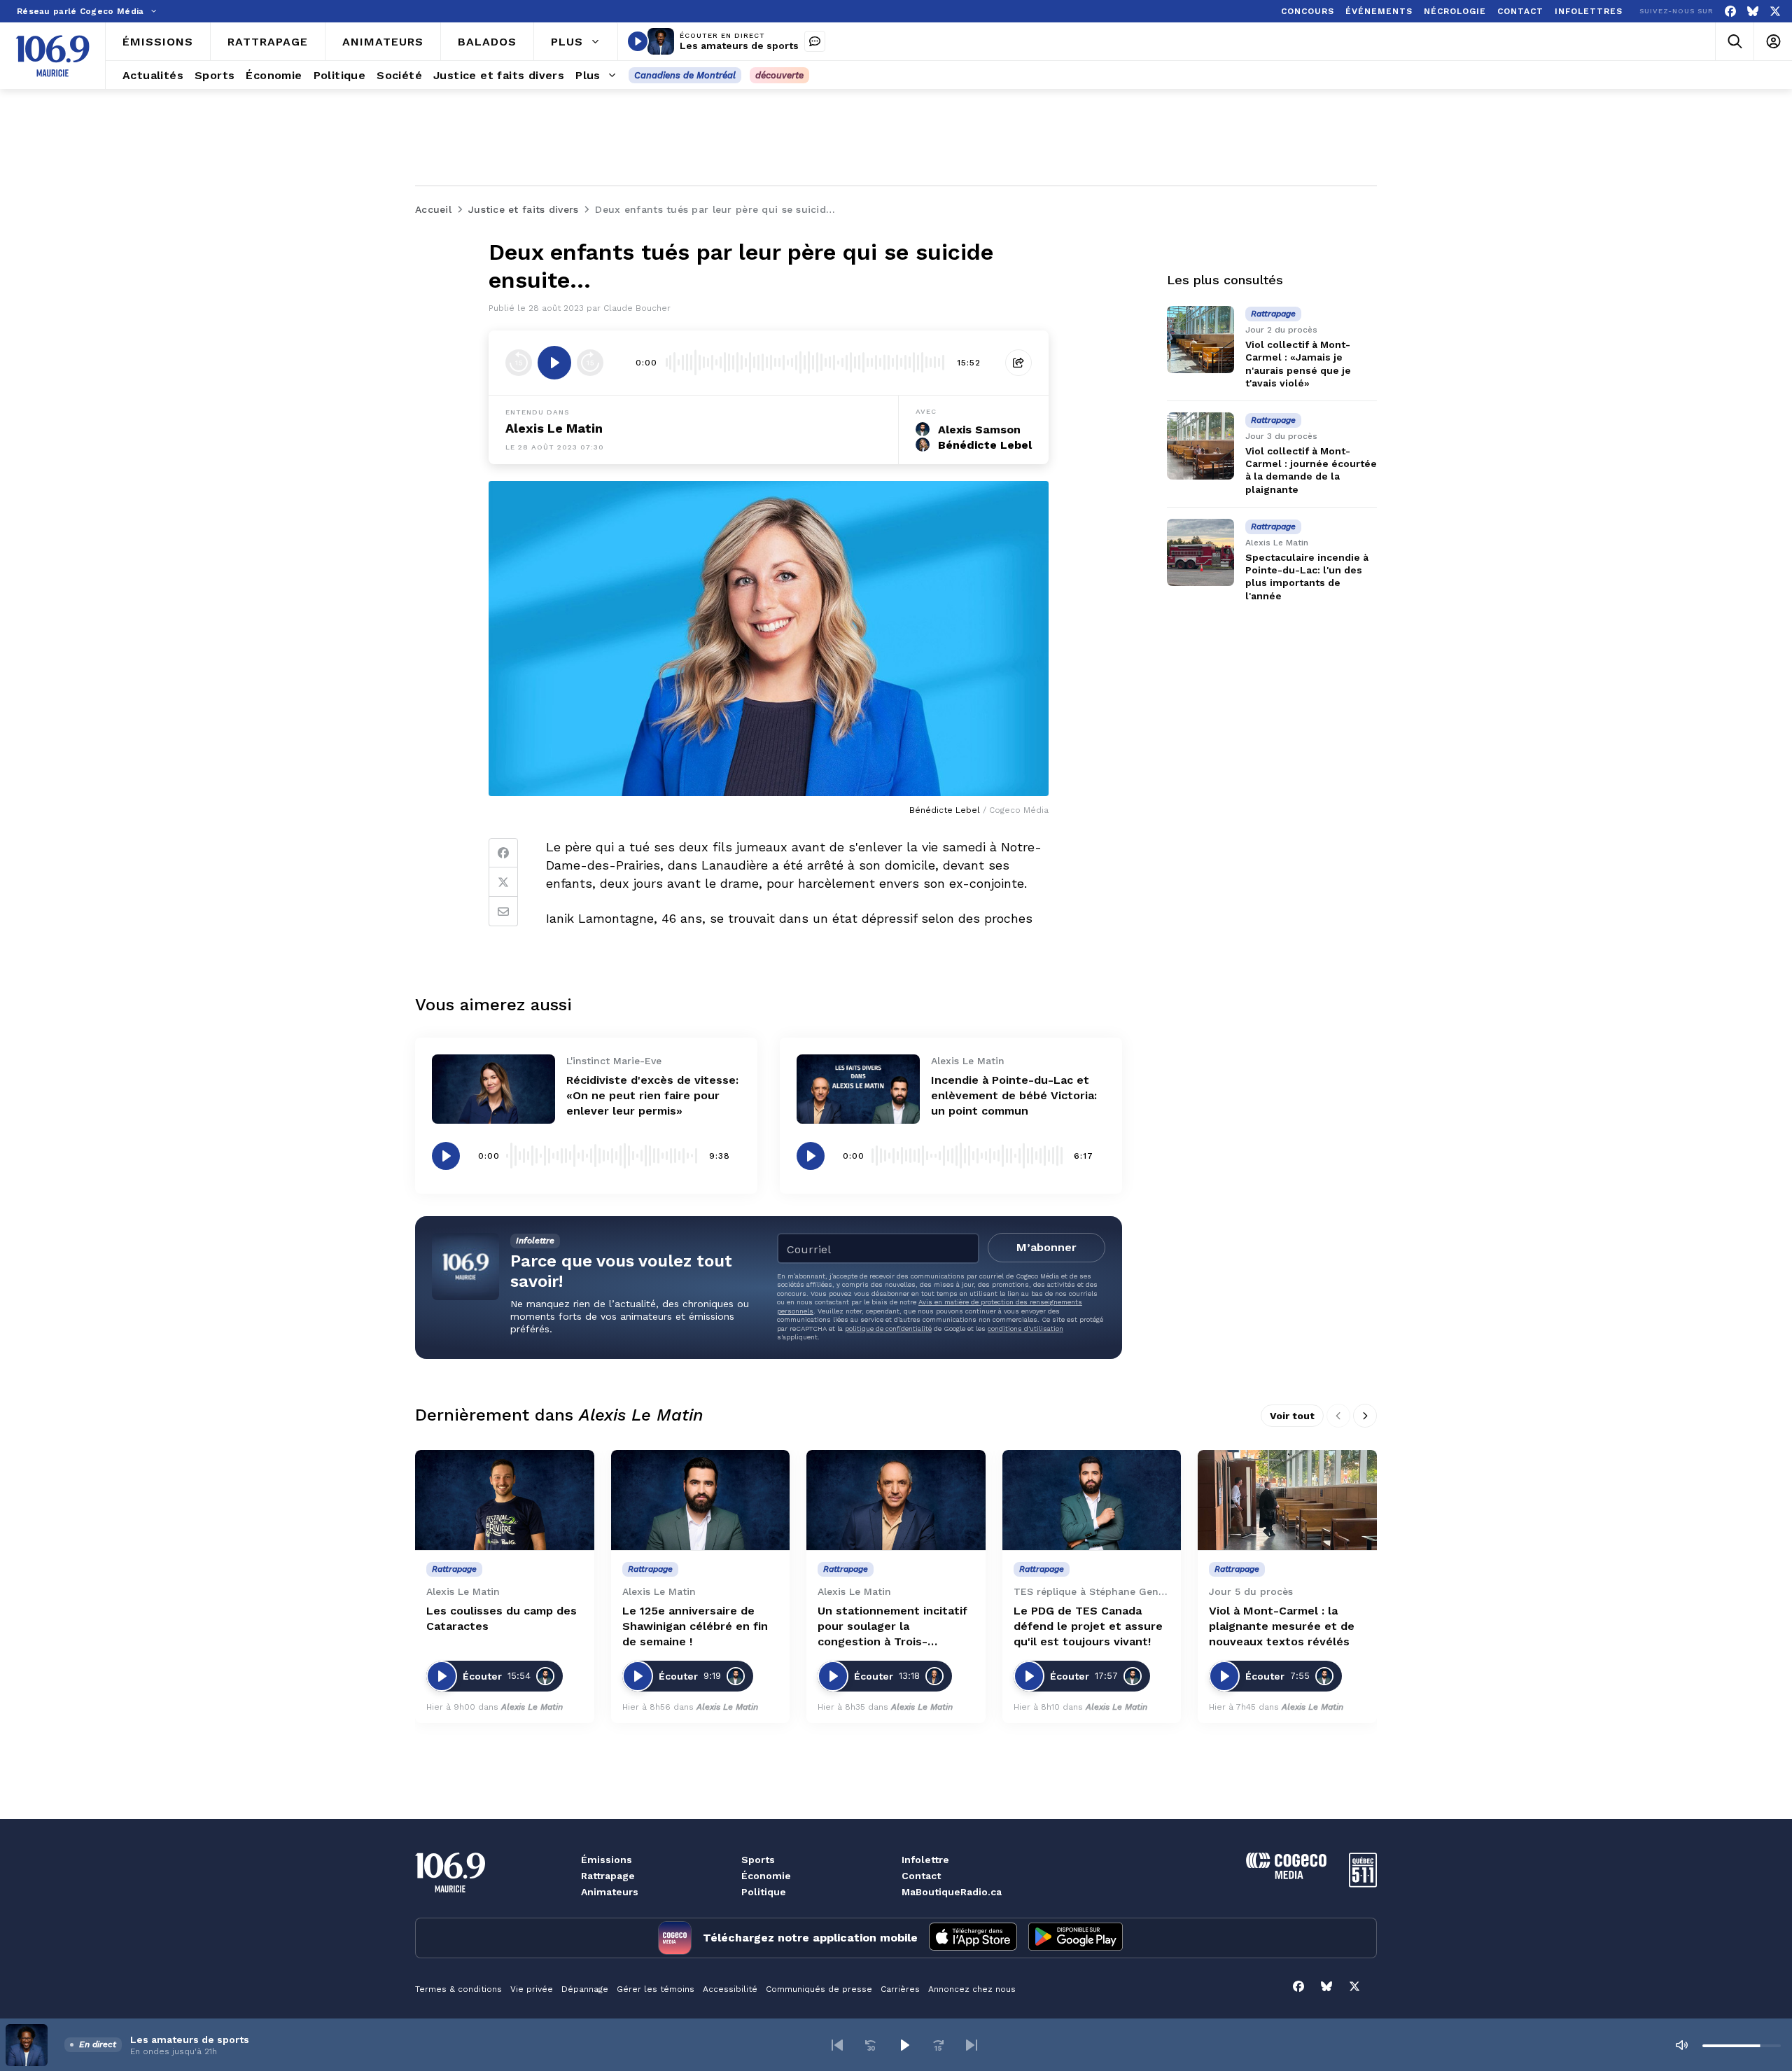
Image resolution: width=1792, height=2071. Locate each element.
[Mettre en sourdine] (1681, 2045)
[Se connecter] (1773, 42)
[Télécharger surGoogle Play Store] (1076, 1938)
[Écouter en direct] (638, 41)
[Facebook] (1730, 12)
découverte (779, 75)
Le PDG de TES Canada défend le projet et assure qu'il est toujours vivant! (1088, 1626)
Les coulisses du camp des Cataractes (502, 1618)
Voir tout (1292, 1416)
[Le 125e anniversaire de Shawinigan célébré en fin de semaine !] (701, 1500)
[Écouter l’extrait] (554, 363)
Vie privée (532, 1989)
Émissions (607, 1860)
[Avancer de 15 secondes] (590, 363)
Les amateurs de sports (739, 46)
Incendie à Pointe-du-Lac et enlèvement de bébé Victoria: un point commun (1014, 1095)
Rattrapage (608, 1876)
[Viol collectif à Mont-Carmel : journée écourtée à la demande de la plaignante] (1200, 446)
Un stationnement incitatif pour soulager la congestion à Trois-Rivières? (892, 1627)
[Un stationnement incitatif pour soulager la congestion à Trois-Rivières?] (896, 1500)
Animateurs (610, 1892)
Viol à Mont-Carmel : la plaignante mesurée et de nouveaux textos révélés (1282, 1626)
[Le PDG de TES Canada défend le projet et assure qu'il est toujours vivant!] (1092, 1500)
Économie (766, 1876)
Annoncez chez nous (972, 1989)
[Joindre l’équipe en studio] (815, 41)
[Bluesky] (1753, 12)
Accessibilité (730, 1989)
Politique (764, 1892)
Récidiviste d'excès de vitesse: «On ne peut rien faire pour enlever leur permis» (652, 1095)
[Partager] (1018, 363)
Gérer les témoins (656, 1989)
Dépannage (585, 1989)
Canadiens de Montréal (685, 75)
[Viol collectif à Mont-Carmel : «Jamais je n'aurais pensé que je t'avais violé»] (1200, 340)
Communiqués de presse (819, 1989)
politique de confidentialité (888, 1329)
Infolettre (925, 1860)
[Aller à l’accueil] (52, 56)
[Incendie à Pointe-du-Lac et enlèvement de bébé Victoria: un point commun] (858, 1089)
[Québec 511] (1363, 1884)
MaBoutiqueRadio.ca (952, 1892)
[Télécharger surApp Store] (973, 1938)
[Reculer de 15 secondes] (519, 363)
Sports (758, 1860)
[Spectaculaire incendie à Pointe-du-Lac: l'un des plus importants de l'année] (1200, 552)
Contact (921, 1876)
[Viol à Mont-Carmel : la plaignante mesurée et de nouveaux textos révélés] (1287, 1500)
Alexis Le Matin (554, 428)
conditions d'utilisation (1025, 1329)
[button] (837, 2045)
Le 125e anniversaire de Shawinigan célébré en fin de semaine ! (695, 1626)
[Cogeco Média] (1286, 1875)
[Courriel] (503, 912)
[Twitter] (503, 882)
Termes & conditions (458, 1989)
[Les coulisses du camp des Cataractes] (505, 1500)
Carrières (900, 1989)
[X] (1775, 12)
